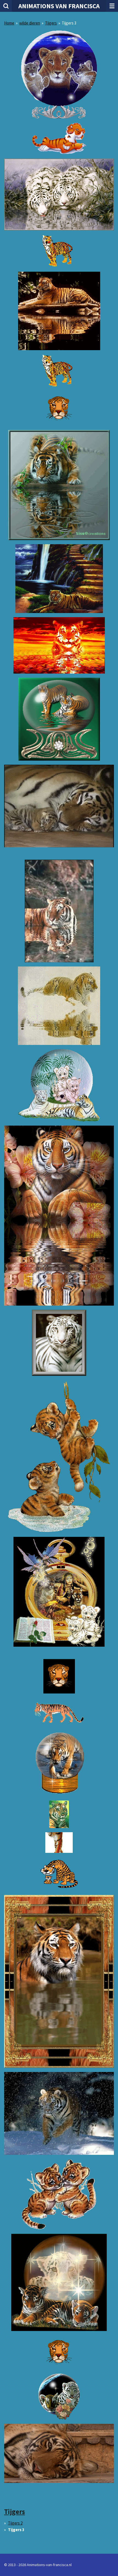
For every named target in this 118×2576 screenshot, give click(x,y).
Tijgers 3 (69, 23)
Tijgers (51, 23)
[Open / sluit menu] (112, 6)
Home (9, 23)
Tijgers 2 (15, 2523)
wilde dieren (30, 23)
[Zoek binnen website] (6, 6)
